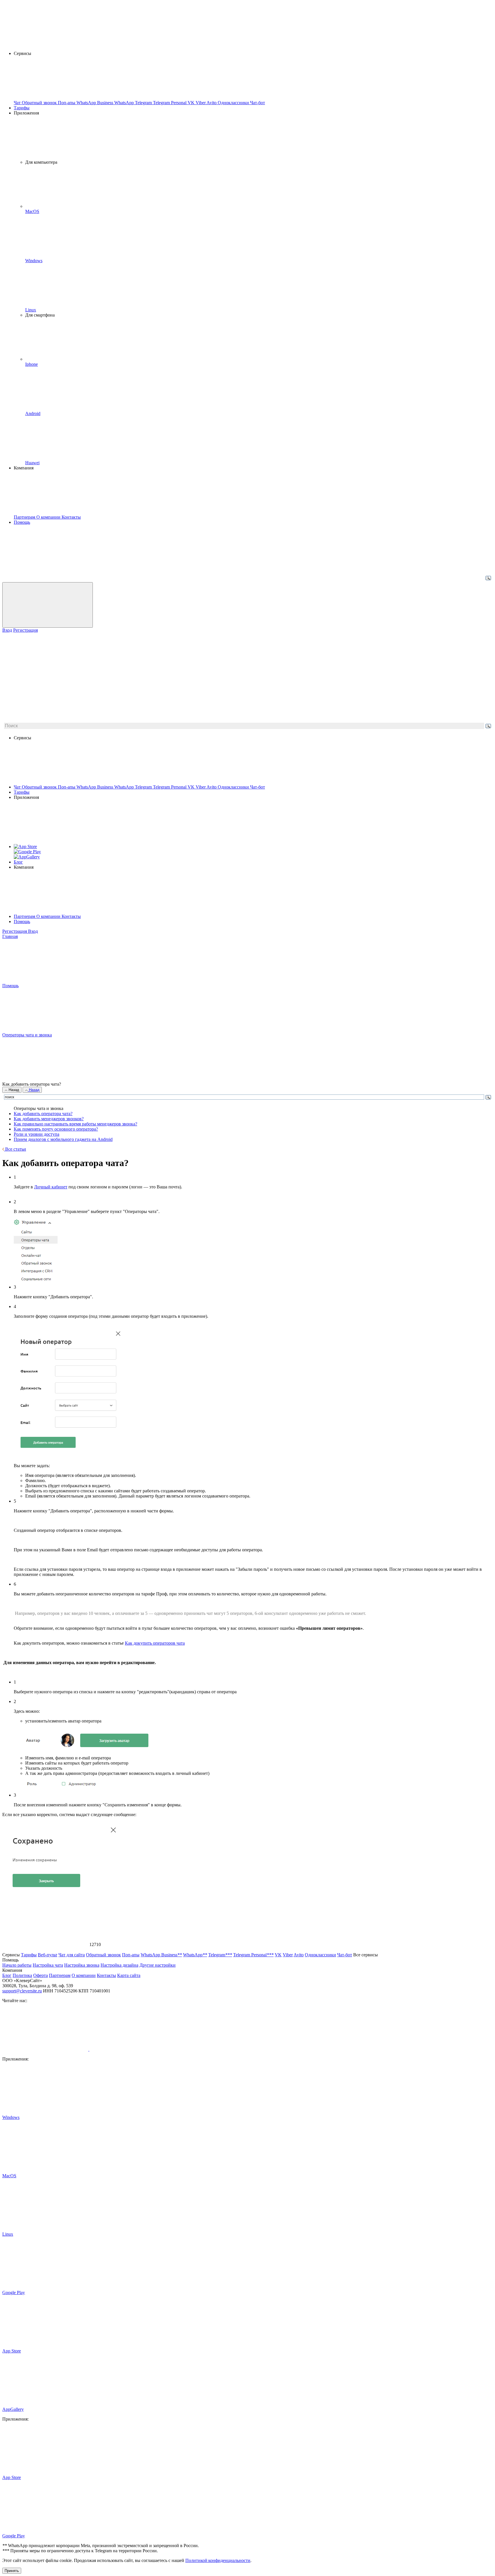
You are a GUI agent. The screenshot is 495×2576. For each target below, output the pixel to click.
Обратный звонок (40, 787)
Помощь (22, 522)
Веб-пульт (48, 1955)
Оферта (41, 1975)
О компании (49, 916)
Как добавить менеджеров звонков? (49, 1119)
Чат (18, 787)
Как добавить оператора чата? (43, 1114)
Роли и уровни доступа (37, 1134)
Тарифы (22, 108)
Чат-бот (258, 787)
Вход (7, 630)
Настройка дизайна (119, 1965)
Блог (18, 862)
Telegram (144, 787)
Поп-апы (67, 787)
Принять (12, 2571)
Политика (22, 1975)
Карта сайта (129, 1975)
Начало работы (17, 1965)
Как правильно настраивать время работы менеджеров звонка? (75, 1124)
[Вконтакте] (46, 2049)
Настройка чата (48, 1965)
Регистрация (25, 630)
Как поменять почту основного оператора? (56, 1129)
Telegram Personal (170, 787)
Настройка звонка (82, 1965)
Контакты (71, 916)
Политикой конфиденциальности (218, 2560)
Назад (13, 1090)
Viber (201, 787)
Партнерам (25, 916)
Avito (212, 787)
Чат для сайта (72, 1955)
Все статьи (15, 1149)
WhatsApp (125, 787)
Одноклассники (234, 787)
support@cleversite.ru (22, 1991)
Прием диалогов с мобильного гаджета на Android (63, 1139)
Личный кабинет (51, 1187)
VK (192, 787)
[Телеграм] (132, 2049)
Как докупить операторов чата (155, 1643)
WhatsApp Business (95, 787)
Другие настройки (158, 1965)
